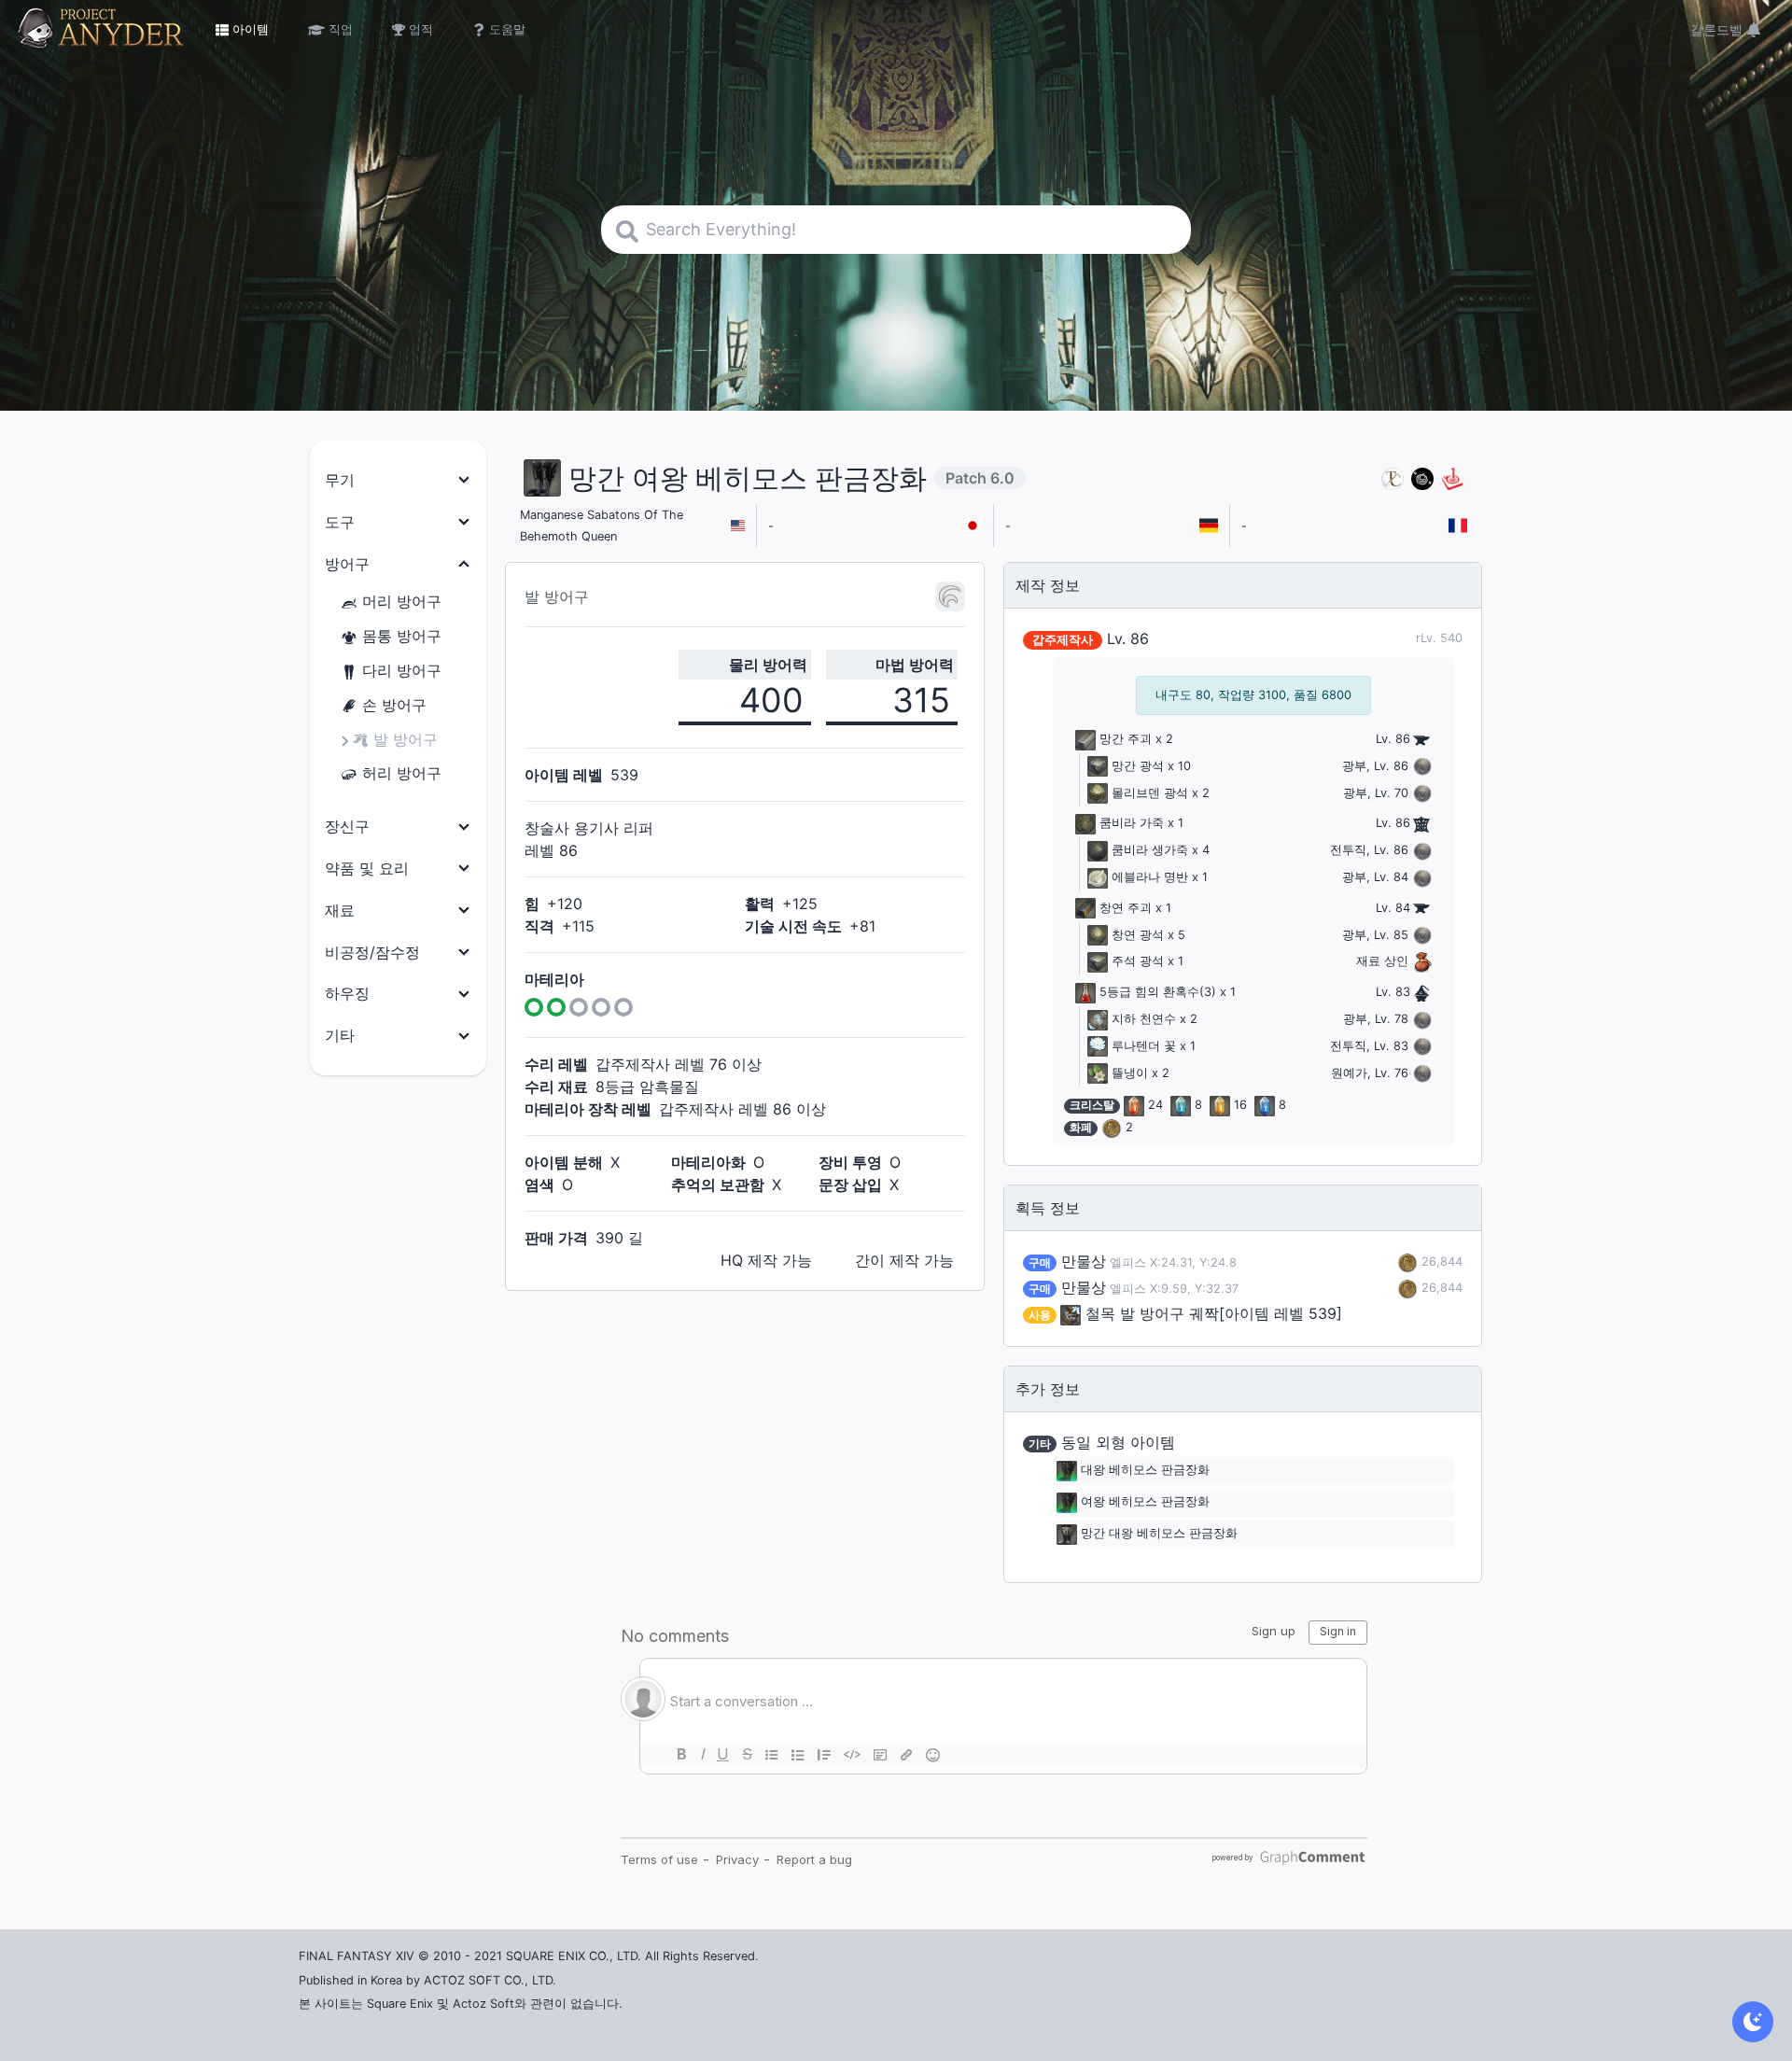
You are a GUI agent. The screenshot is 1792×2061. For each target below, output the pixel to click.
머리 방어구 (402, 601)
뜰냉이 (1130, 1073)
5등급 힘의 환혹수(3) (1158, 992)
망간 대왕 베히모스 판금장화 (1159, 1534)
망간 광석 (1138, 766)
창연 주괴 (1126, 908)
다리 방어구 (402, 670)
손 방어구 (394, 705)
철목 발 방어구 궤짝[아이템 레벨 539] (1214, 1313)
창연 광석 (1138, 935)
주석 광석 (1138, 961)
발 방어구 (406, 739)
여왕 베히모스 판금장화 (1145, 1502)
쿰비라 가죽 (1132, 823)
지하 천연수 (1144, 1019)
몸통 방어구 (402, 636)
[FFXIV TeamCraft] (1393, 478)
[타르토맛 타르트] (1422, 478)
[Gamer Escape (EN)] (1452, 478)
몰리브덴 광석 (1150, 793)
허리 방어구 (402, 773)
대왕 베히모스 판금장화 (1145, 1471)
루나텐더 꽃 (1144, 1046)
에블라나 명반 (1150, 877)
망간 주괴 (1126, 739)
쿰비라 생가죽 (1150, 850)
